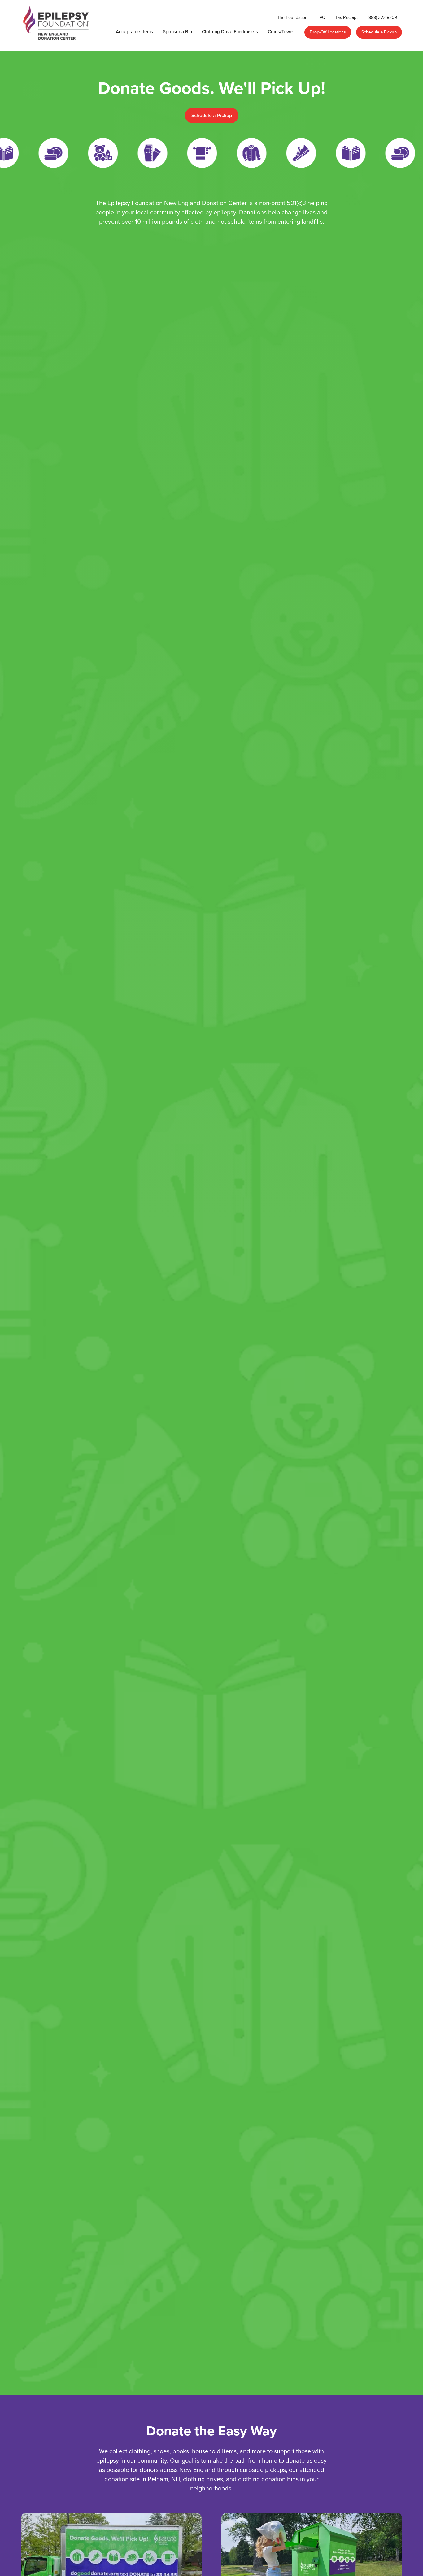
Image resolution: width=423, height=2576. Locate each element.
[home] (57, 25)
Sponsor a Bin (177, 31)
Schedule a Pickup (379, 32)
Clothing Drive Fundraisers (230, 31)
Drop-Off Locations (328, 32)
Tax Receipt (347, 17)
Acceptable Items (134, 31)
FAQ (321, 17)
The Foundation (292, 17)
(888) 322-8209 (382, 17)
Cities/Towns (281, 31)
